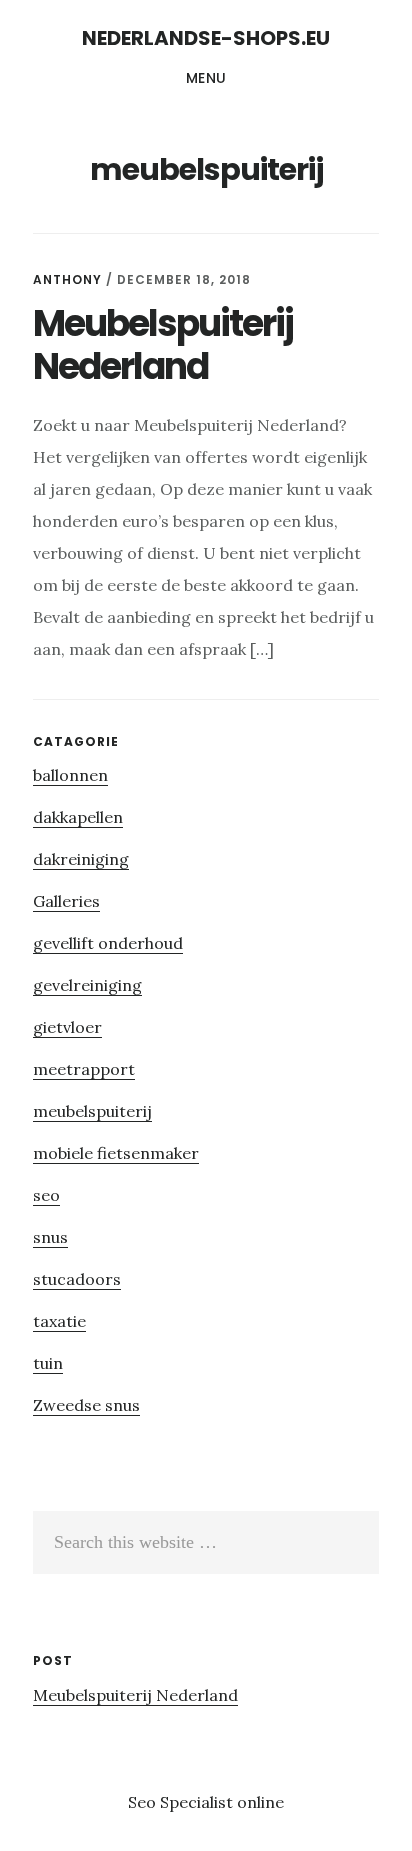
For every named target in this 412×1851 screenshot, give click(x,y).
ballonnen (70, 775)
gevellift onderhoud (108, 943)
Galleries (66, 901)
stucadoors (77, 1279)
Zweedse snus (86, 1405)
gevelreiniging (87, 985)
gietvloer (67, 1027)
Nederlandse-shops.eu (206, 38)
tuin (48, 1363)
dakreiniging (81, 859)
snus (50, 1237)
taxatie (59, 1321)
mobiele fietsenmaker (116, 1153)
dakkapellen (78, 817)
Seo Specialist (182, 1802)
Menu (206, 78)
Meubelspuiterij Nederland (163, 345)
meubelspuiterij (92, 1111)
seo (46, 1195)
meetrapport (84, 1069)
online (260, 1802)
